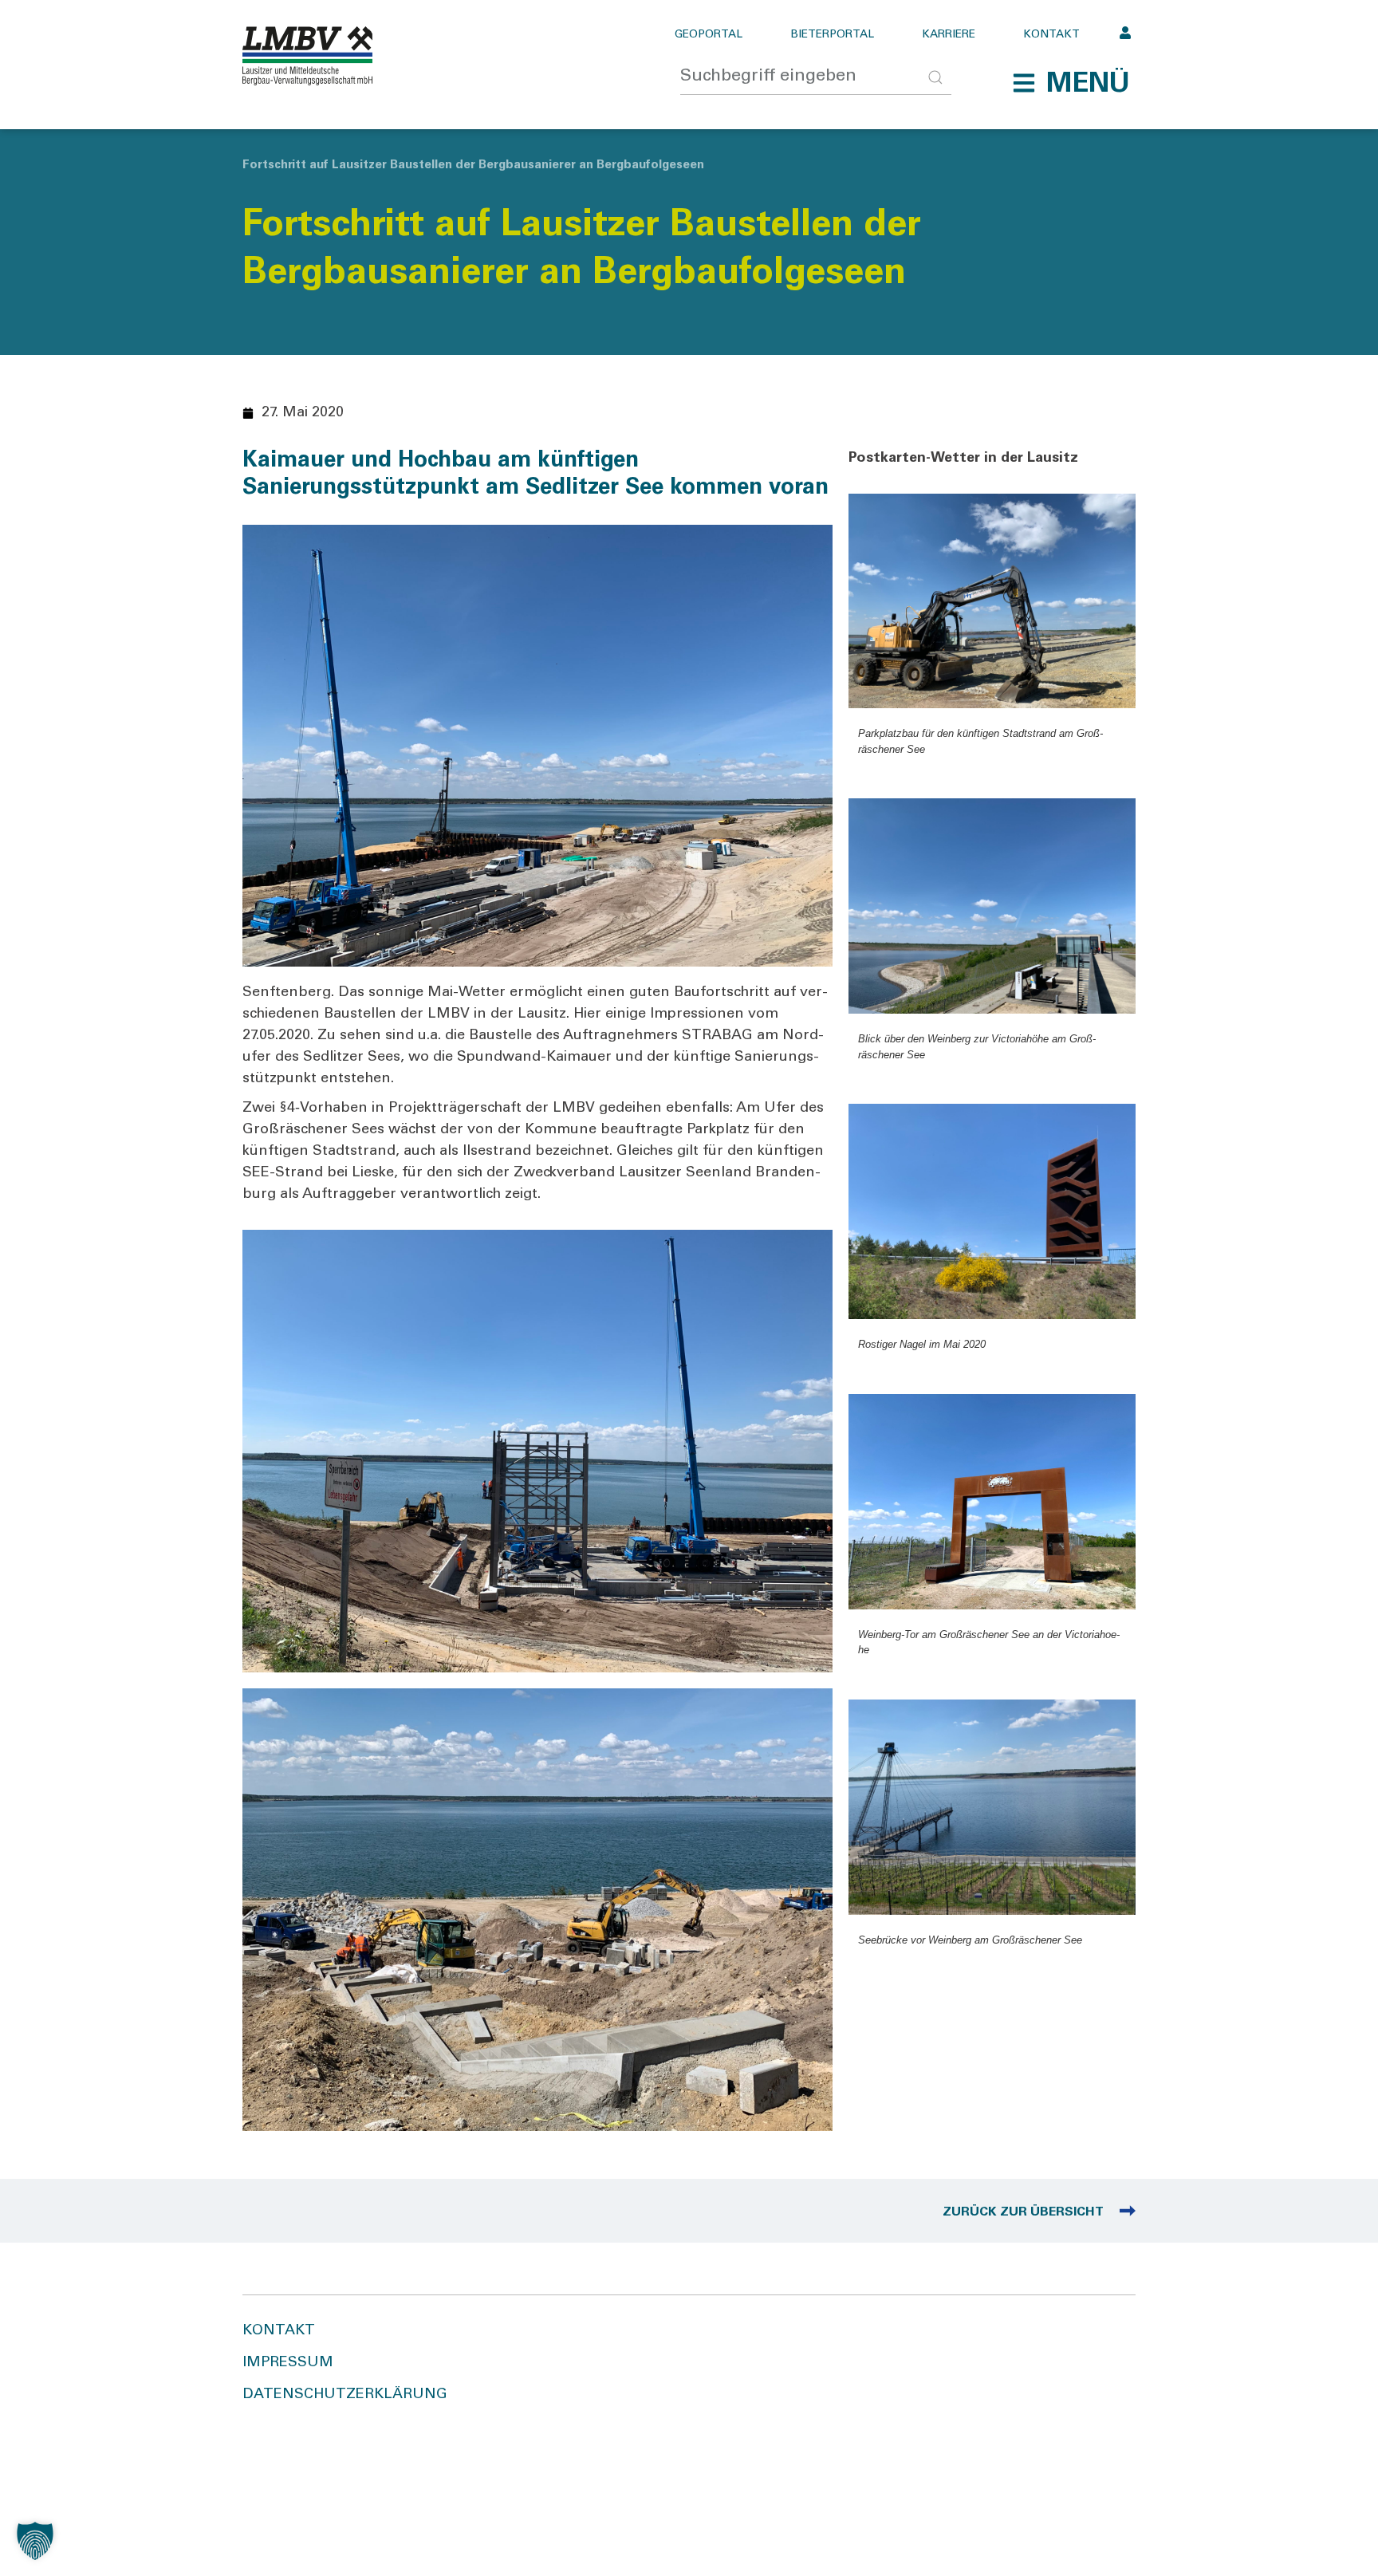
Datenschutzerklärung (345, 2395)
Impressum (288, 2363)
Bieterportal (832, 35)
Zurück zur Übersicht (1023, 2212)
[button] (1071, 83)
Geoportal (709, 35)
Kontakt (1051, 35)
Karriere (949, 35)
